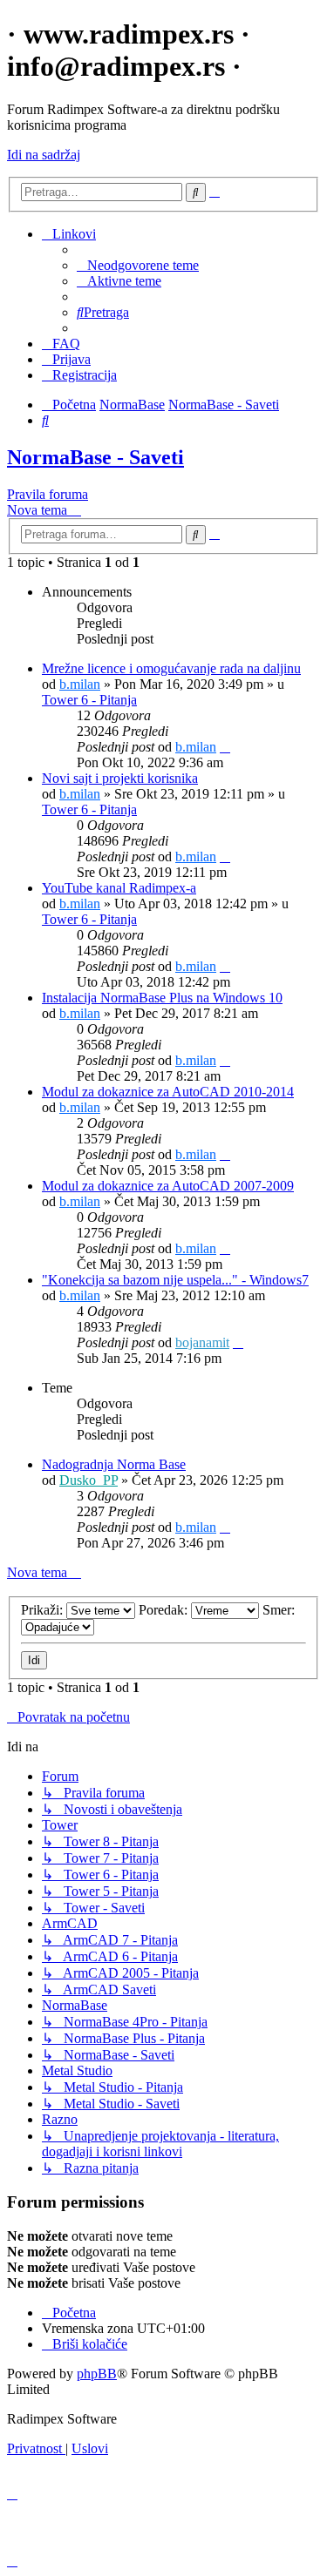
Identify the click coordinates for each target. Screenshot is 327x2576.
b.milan (80, 684)
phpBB (97, 2374)
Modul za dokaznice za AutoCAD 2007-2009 (168, 1186)
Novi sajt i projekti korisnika (120, 778)
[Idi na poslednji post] (225, 747)
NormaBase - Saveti (95, 457)
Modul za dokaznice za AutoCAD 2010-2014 (168, 1092)
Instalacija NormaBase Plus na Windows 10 (162, 998)
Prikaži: (44, 1610)
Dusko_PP (89, 1480)
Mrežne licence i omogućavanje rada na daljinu (171, 668)
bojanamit (202, 1342)
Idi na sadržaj (44, 155)
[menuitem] (138, 265)
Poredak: (165, 1610)
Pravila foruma (48, 494)
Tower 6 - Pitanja (89, 700)
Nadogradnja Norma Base (114, 1464)
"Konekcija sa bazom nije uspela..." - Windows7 (175, 1280)
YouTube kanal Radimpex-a (119, 888)
